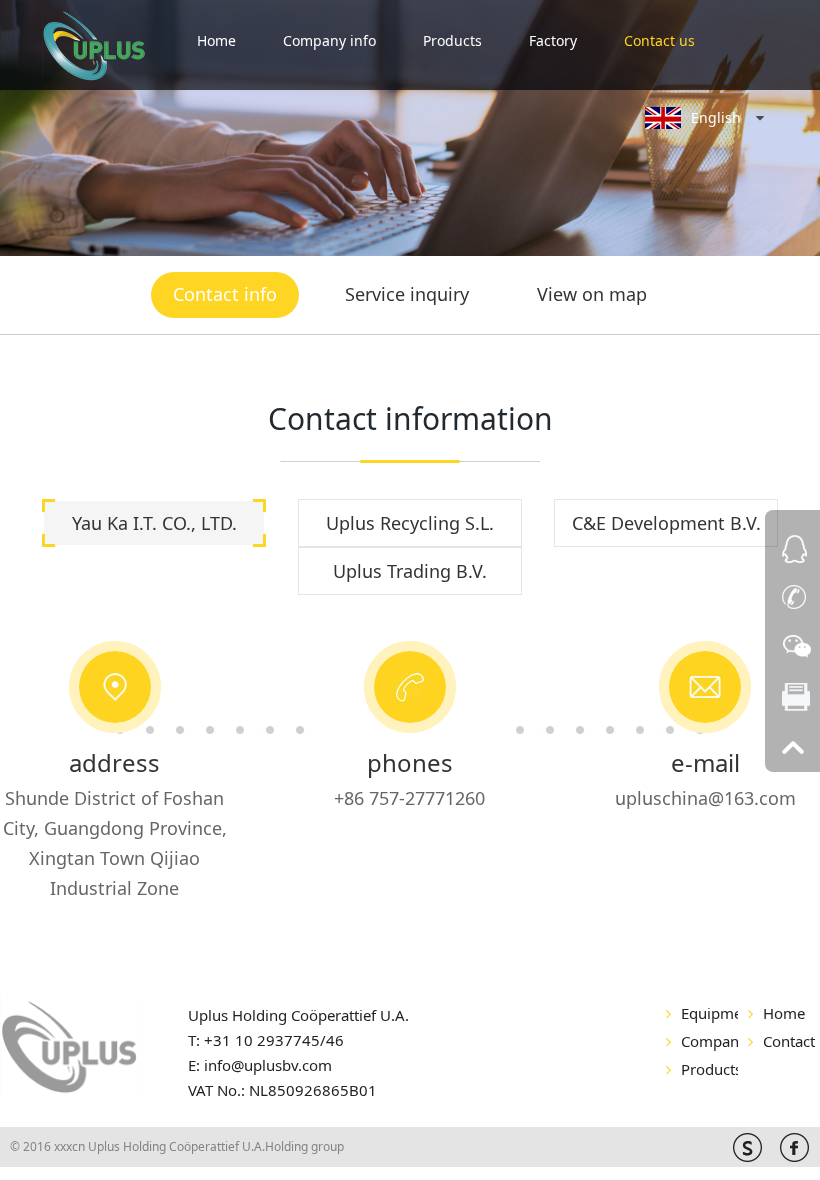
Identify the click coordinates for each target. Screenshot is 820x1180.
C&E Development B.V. (666, 523)
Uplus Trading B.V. (410, 571)
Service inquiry (407, 294)
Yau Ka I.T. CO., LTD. (154, 523)
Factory (553, 40)
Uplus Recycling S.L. (410, 523)
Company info (329, 40)
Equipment (709, 1013)
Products (452, 40)
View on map (592, 294)
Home (216, 40)
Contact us (659, 40)
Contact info (225, 294)
